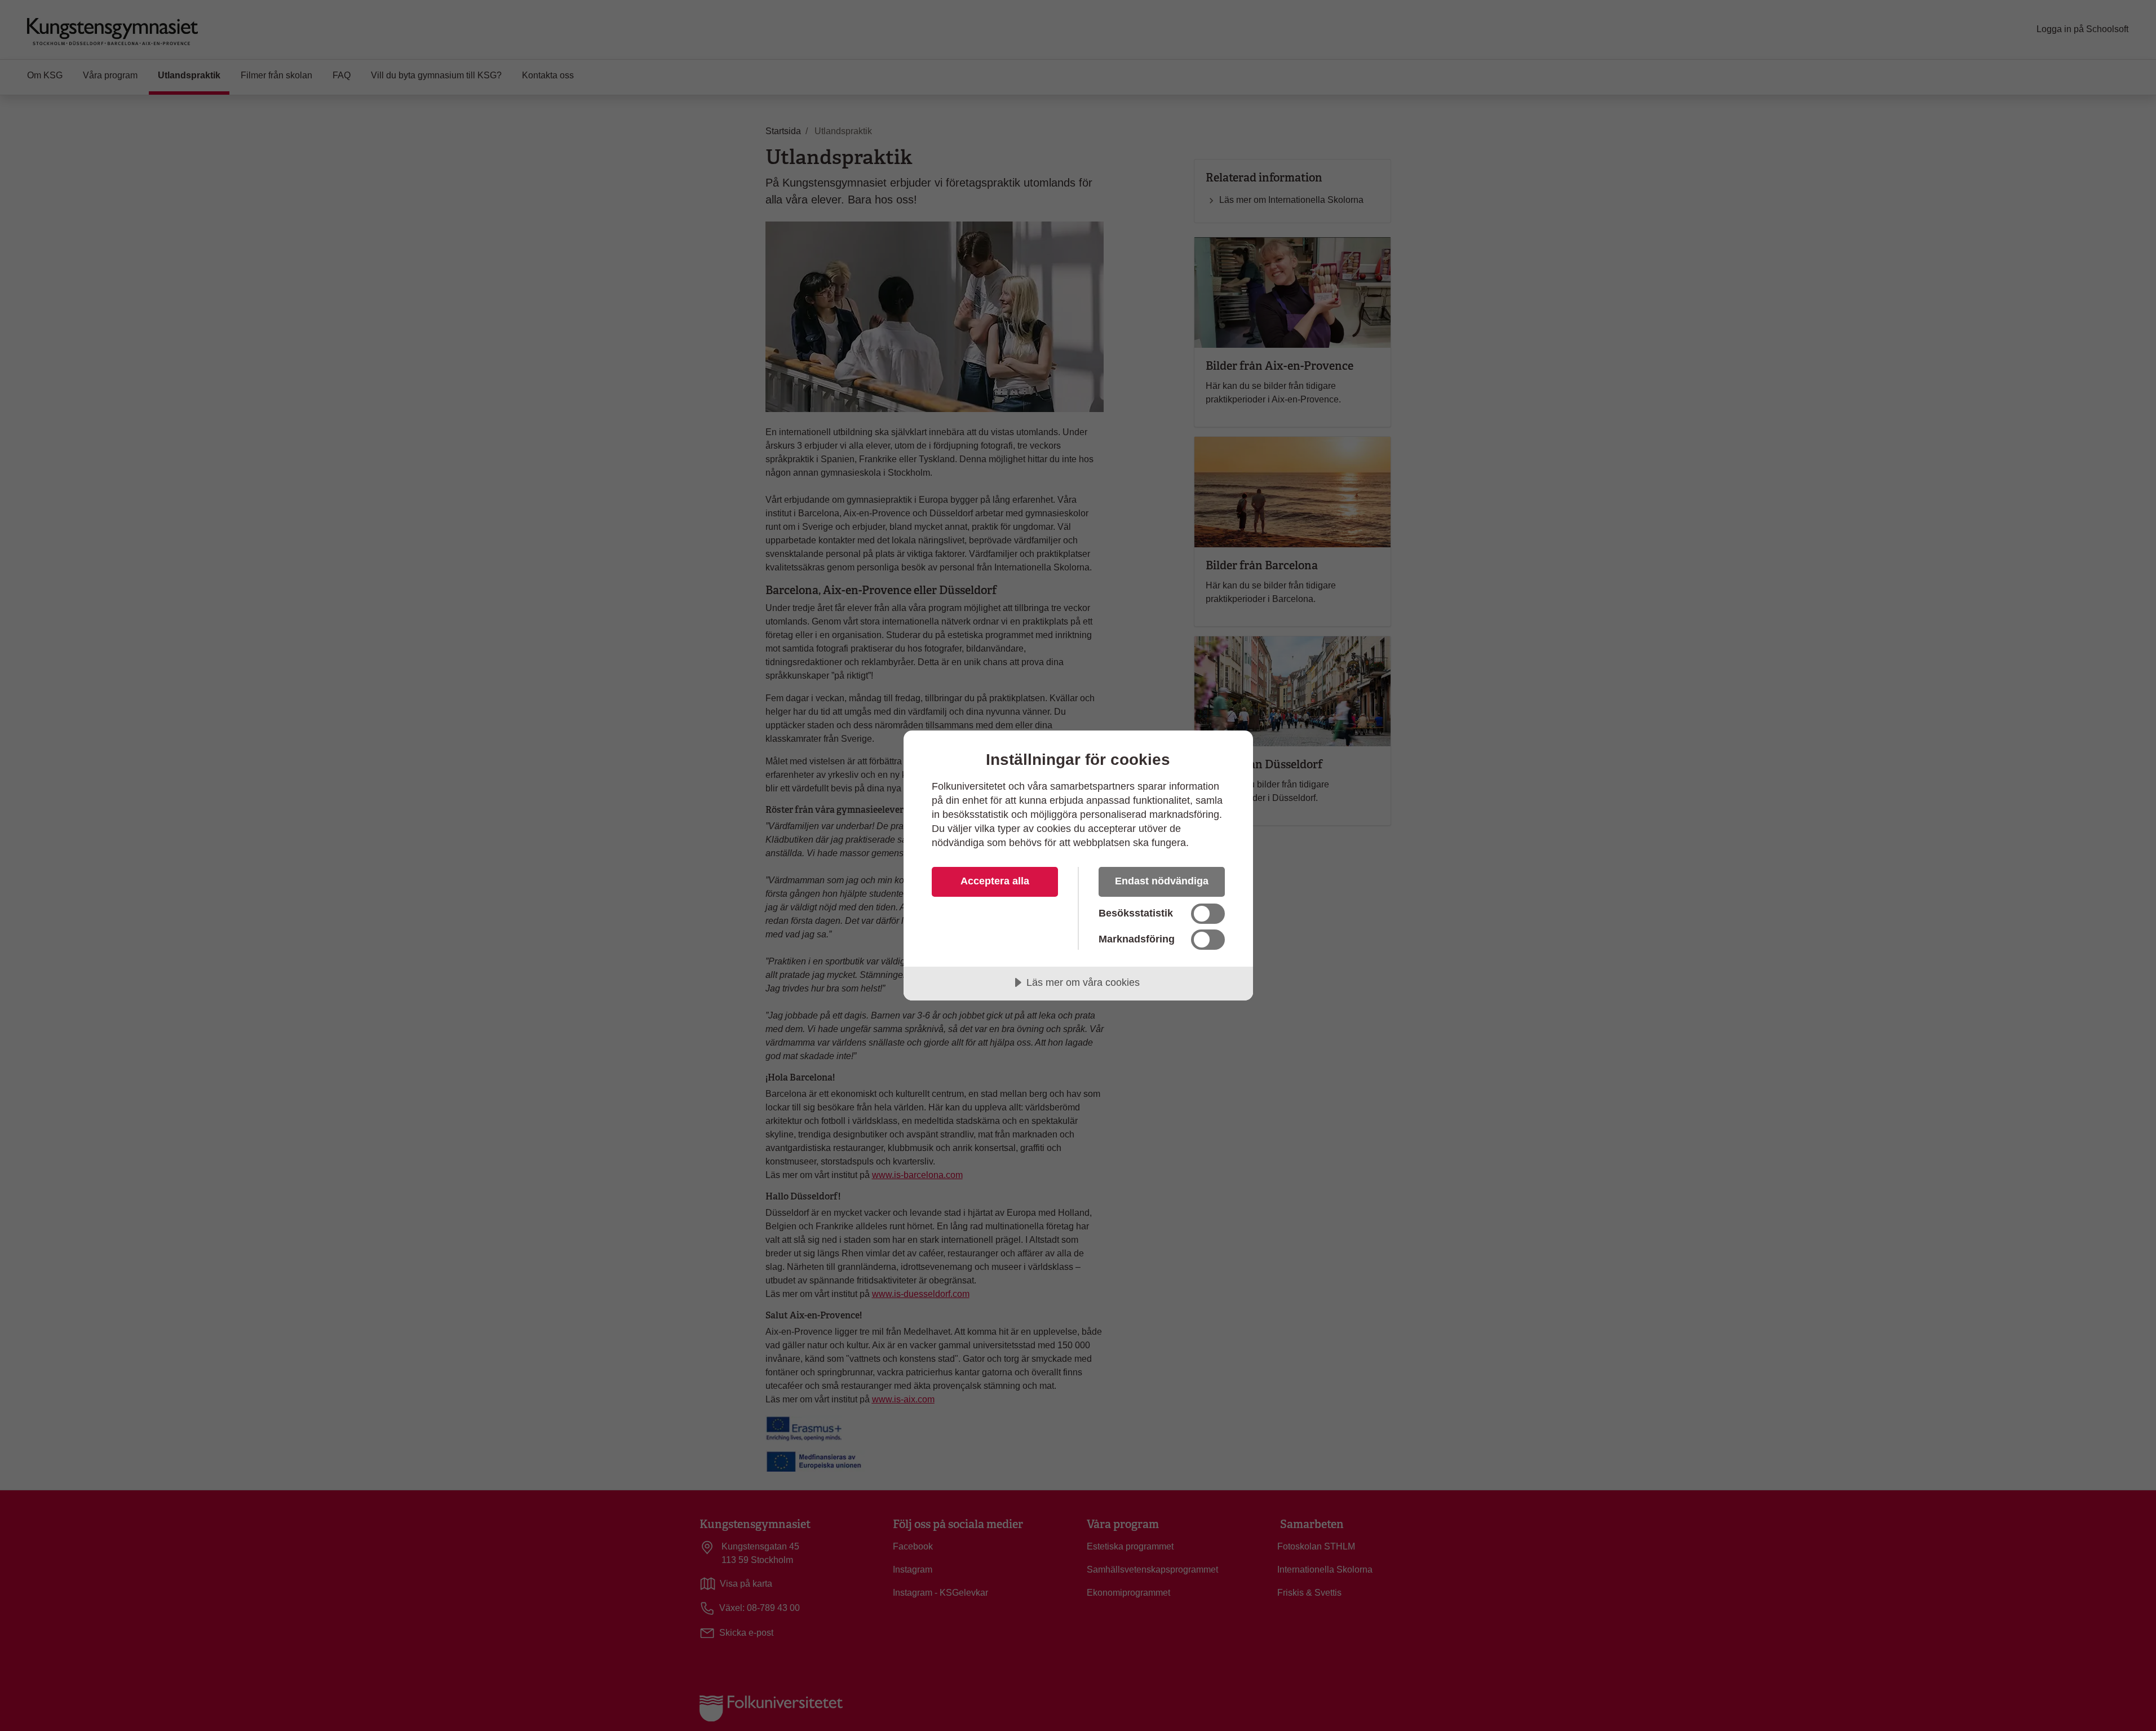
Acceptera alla (995, 881)
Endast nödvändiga (1162, 881)
